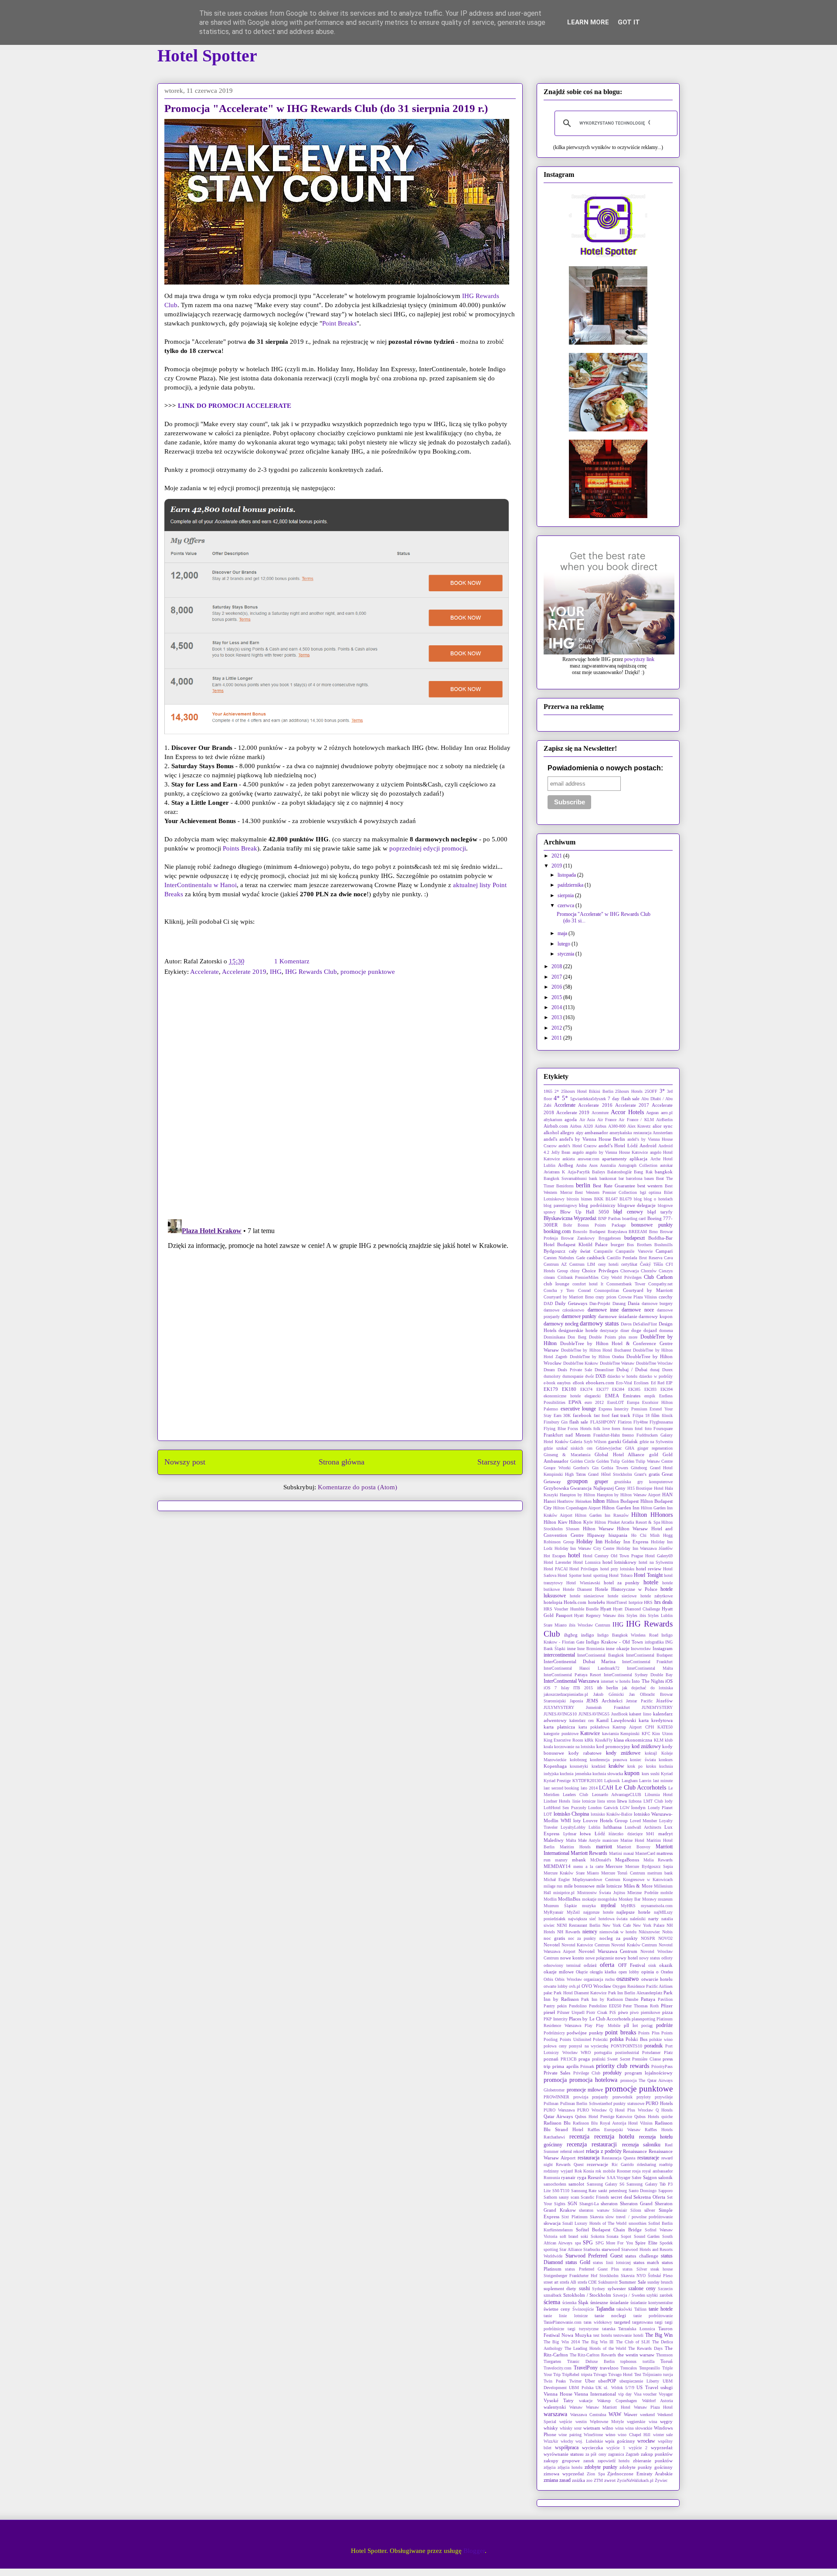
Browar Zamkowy (578, 1238)
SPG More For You (614, 2243)
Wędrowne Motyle (607, 2422)
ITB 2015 (583, 1688)
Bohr (568, 1225)
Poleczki (600, 2039)
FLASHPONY (603, 1422)
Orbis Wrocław (568, 1979)
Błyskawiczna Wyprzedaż (570, 1218)
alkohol (551, 1132)
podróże (664, 2025)
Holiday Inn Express (626, 1542)
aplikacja (638, 1159)
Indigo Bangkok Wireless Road (628, 1635)
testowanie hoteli (628, 2335)
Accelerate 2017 (632, 1105)
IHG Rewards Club (311, 972)
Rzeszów (596, 2177)
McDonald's (601, 1860)
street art (551, 2282)
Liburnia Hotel (659, 1795)
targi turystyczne (583, 2329)
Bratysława (617, 1232)
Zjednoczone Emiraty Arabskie (640, 2474)
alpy (580, 1133)
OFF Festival (632, 1965)
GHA (630, 1448)
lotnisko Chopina (572, 1814)
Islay (565, 1688)
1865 (548, 1091)
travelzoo (609, 2368)
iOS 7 (550, 1688)
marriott (604, 1847)
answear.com (589, 1159)
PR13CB (569, 2059)
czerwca (567, 905)
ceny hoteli (608, 1264)
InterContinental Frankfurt (648, 1662)
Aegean (652, 1113)
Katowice (590, 1733)
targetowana (642, 2322)
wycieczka (592, 2447)
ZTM (598, 2480)
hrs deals (663, 1602)
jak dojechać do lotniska (647, 1688)
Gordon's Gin (586, 1468)
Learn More (588, 22)
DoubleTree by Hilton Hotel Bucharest (596, 1350)
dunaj (655, 1370)
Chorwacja (629, 1271)
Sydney (599, 2289)
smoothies (638, 2223)
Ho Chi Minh (645, 1535)
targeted (622, 2322)
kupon (632, 1773)
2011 (557, 1038)
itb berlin (608, 1688)
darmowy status (599, 1323)
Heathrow (565, 1501)
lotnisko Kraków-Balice (612, 1814)
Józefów (664, 1701)
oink (652, 1965)
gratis (654, 1474)
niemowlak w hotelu (618, 1932)
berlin (583, 1185)
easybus (564, 1383)
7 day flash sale (624, 1098)
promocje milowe (585, 2090)
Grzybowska (556, 1488)
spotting (551, 2249)
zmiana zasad (557, 2480)
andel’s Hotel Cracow (578, 1146)
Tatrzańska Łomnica (636, 2329)
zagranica (616, 2454)
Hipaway (596, 1535)
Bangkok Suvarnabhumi (565, 1178)
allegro (567, 1132)
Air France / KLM (636, 1120)
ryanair (568, 2177)
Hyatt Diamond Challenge (636, 1609)
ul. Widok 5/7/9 (619, 2388)
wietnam (592, 2428)
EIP (669, 1383)
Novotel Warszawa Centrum (608, 1951)
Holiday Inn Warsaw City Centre (585, 1548)
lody (669, 1801)
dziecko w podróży (656, 1376)
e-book (549, 1383)
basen (649, 1178)
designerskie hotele (578, 1330)
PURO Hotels (659, 2103)
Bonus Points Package (602, 1225)
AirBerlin (664, 1120)
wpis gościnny (620, 2441)
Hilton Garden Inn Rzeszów (602, 1515)
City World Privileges (621, 1277)
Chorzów (649, 1271)
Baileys (599, 1172)
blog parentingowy (560, 1205)
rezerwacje (597, 2164)
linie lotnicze (584, 1801)
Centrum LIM (582, 1264)
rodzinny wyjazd (558, 2171)
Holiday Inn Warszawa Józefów (645, 1548)
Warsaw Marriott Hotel (608, 2407)
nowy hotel (626, 1958)
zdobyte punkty (601, 2467)
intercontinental (559, 1655)
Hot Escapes (555, 1556)
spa (578, 2243)
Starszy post (497, 1462)
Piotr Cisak (597, 2012)
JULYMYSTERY (559, 1707)
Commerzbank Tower (626, 1284)
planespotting (643, 2019)
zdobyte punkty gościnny (646, 2467)
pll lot (631, 2025)
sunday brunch (660, 2282)
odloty (667, 1958)
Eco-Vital (624, 1383)
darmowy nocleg (561, 1324)
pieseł (549, 2012)
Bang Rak (643, 1172)
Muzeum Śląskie (560, 1906)
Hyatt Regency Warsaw (595, 1615)
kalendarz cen (582, 1720)
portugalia (603, 2052)
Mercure (614, 1866)
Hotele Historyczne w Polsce (626, 1589)
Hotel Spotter (207, 56)
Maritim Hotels (575, 1847)
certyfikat (629, 1264)
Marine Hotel (632, 1840)
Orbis (548, 1979)
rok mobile (605, 2171)
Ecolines (641, 1383)
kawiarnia (610, 1734)
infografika (654, 1642)
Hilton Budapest (623, 1501)
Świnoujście (583, 2309)
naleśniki (638, 1919)
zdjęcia (549, 2467)
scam (575, 2197)
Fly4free (641, 1422)
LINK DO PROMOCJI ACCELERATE (235, 406)
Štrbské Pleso (660, 2276)
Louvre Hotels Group (605, 1820)
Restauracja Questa (618, 2158)
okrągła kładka (603, 1972)
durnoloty (552, 1376)
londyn (638, 1807)
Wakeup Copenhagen (617, 2401)
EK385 (634, 1389)
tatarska (609, 2329)
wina (619, 2428)
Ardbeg (566, 1165)
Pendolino (578, 2006)
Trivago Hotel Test (624, 2374)
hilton (599, 1501)
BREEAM (638, 1232)
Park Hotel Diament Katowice (580, 1993)
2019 (557, 866)
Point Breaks (339, 323)
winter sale (663, 2435)
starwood (611, 2249)
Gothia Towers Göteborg (624, 1468)
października (571, 885)
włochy (567, 2441)
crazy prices (606, 1297)
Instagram (663, 1648)
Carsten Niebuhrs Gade (564, 1258)
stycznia (567, 954)
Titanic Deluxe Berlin (591, 2361)
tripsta (587, 2374)
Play (589, 2025)
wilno (608, 2428)
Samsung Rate (584, 2191)
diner (625, 1330)
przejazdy (600, 2097)
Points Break (240, 848)
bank (593, 1178)
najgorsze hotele (598, 1912)
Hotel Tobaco (621, 1575)
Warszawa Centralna (588, 2415)
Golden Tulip (608, 1461)
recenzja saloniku (641, 2145)
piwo (623, 2012)
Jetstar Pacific (639, 1701)
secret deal (621, 2197)
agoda (571, 1119)
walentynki (555, 2407)
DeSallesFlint (645, 1324)
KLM (659, 1740)
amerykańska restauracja (630, 1133)
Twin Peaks (555, 2381)
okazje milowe (559, 1972)
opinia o (650, 1972)
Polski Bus (636, 2039)
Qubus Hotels (647, 2117)
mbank (579, 1860)
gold (654, 1454)
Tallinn (640, 2309)
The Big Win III (598, 2342)
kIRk (589, 1740)
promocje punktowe (368, 972)
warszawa (555, 2414)
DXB (601, 1376)
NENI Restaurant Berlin (578, 1925)
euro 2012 (594, 1402)
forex (616, 1429)
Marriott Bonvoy (634, 1847)
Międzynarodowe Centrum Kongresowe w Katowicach (623, 1879)
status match (646, 2262)
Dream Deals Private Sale (568, 1370)
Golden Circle (583, 1461)
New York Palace (649, 1925)
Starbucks (592, 2249)
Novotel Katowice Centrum (586, 1945)
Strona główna (342, 1462)
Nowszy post (185, 1462)
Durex (667, 1370)
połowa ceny (555, 2046)
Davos (626, 1324)
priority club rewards (623, 2066)
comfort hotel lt (588, 1284)
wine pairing (570, 2435)
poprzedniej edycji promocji (428, 848)
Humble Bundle (584, 1609)
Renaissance (635, 2151)
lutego (565, 944)
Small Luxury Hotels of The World (594, 2223)
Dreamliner (604, 1370)
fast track (621, 1415)
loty (577, 1820)
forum (628, 1429)
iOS (669, 1681)
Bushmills (663, 1245)
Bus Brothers (639, 1245)
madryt (665, 1834)
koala (548, 1747)
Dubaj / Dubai (632, 1369)
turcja (668, 2374)
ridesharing (646, 2164)
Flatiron (625, 1422)
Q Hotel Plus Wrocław (631, 2110)
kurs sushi (651, 1774)
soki (584, 2236)
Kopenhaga (555, 1766)
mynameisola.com (657, 1906)
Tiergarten (552, 2361)
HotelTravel (617, 1602)
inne (572, 1648)
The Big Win (659, 2335)
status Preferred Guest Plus (592, 2269)
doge (636, 1330)
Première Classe (646, 2059)
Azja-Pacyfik (579, 1172)
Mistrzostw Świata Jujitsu (601, 1893)
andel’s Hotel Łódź (618, 1146)
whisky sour (571, 2428)
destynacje (609, 1330)
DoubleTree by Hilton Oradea (597, 1357)
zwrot (610, 2480)
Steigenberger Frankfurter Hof (570, 2276)
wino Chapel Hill (634, 2435)
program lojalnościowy (649, 2073)
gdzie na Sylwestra (656, 1442)
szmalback (553, 2295)
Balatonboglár (619, 1172)
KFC (646, 1734)
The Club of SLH (633, 2342)
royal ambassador (657, 2171)
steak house (662, 2269)
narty (653, 1918)
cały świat (580, 1251)
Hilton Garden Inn (621, 1508)
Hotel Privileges (584, 1569)
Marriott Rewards (589, 1853)
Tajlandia (605, 2309)
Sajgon (650, 2177)
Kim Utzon (662, 1734)
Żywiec (661, 2480)
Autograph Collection (638, 1165)
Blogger (474, 2551)
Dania (634, 1303)
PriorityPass (662, 2066)
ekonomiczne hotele (562, 1396)
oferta (607, 1965)
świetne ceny (557, 2309)
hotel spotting (595, 1575)
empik (650, 1396)
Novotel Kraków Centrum (634, 1945)
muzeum (665, 1899)
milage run (553, 1886)
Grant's (640, 1474)
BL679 (626, 1199)
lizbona (635, 1801)
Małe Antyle (589, 1840)
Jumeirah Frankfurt (608, 1707)
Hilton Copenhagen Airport (577, 1508)
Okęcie (582, 1972)
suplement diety (560, 2288)
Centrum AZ (555, 1264)
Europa (633, 1402)
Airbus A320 (581, 1126)
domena (666, 1330)
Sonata (612, 2236)
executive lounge (578, 1409)
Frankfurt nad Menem (567, 1435)
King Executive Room (563, 1740)
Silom (636, 2210)
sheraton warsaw (594, 2210)
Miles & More (638, 1886)
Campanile (603, 1251)
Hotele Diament (577, 1589)
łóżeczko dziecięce (626, 1834)
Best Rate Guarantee (614, 1186)
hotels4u (597, 1602)
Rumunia (552, 2178)
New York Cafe (617, 1925)
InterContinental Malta (650, 1668)
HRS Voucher (556, 1609)
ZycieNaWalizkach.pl (635, 2480)
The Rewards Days (645, 2348)
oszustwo (628, 1979)
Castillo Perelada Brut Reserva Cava (640, 1258)
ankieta (568, 1159)
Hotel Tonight (648, 1575)
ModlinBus (569, 1899)
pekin (562, 2006)
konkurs (666, 1760)
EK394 (667, 1389)
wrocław (646, 2441)
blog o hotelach (658, 1199)
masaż (629, 1853)
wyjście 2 (638, 2448)
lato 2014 (589, 1788)
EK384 (618, 1389)
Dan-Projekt (600, 1303)
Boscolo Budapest (589, 1232)
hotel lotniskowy (620, 1562)
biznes (587, 1199)
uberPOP (607, 2381)
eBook (578, 1383)
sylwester (617, 2288)
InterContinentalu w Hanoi (201, 885)
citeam (549, 1277)
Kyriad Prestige (557, 1781)
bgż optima (651, 1192)
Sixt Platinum (574, 2217)
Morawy (649, 1899)
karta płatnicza (559, 1727)
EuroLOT (616, 1402)
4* (557, 1098)
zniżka (578, 2480)
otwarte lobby (556, 1986)
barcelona (634, 1178)
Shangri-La (589, 2204)
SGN (572, 2203)
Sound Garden (647, 2236)
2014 (557, 1007)
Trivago (600, 2374)
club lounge (556, 1284)
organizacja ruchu (599, 1979)
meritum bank (660, 1873)
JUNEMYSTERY (657, 1707)
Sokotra (597, 2236)
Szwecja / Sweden (629, 2295)
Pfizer (667, 2006)
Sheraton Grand (636, 2203)
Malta (571, 1840)
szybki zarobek (660, 2295)
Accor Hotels (627, 1112)
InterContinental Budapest (649, 1655)
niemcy (590, 1932)
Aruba (581, 1165)
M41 (650, 1834)
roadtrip (666, 2164)
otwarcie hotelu (657, 1979)
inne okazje (618, 1648)
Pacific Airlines (659, 1986)
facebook (582, 1415)
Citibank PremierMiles (578, 1277)
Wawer (631, 2414)
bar (621, 1178)
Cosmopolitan (607, 1290)
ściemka (569, 2303)
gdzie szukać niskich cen (568, 1448)
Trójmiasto (652, 2374)
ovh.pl (575, 1986)
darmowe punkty (579, 1316)
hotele (651, 1582)
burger (618, 1244)
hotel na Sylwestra (656, 1562)
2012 (557, 1028)
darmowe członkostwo (564, 1310)
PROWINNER (556, 2097)
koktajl (651, 1753)
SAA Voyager (619, 2178)
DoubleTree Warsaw (617, 1363)
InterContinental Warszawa (571, 1681)
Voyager (666, 2394)
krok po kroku (642, 1766)
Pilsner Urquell (571, 2012)
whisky (551, 2428)
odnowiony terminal (562, 1965)
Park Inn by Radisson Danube (610, 1999)
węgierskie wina (642, 2422)
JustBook (619, 1714)
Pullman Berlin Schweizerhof (586, 2103)
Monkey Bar (629, 1899)
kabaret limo (640, 1714)
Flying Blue (555, 1429)
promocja (555, 2080)
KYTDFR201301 (588, 1781)
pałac (548, 1993)
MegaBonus (627, 1860)
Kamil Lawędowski (616, 1720)
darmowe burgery (657, 1303)
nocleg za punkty (619, 1938)
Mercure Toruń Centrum (623, 1873)
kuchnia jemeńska (575, 1774)
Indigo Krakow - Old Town (614, 1642)
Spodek (666, 2243)
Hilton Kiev (556, 1522)
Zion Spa (596, 2474)
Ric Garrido (623, 2164)
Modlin (550, 1899)
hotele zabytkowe (657, 1596)
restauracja (589, 2158)
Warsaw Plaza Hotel (653, 2407)
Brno (653, 1232)
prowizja (581, 2097)
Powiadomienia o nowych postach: (605, 768)
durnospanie (573, 1376)
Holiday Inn (589, 1542)
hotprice (636, 1602)
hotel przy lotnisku (617, 1569)
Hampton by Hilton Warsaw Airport (629, 1495)
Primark (587, 2066)
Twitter (575, 2381)
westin (581, 2422)
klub (669, 1740)
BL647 (612, 1199)
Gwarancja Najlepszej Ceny (598, 1488)
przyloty (644, 2097)
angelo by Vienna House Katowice (617, 1152)
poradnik (653, 2046)
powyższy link (639, 659)
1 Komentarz (292, 961)
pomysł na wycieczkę (589, 2046)
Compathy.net (660, 1284)
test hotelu (603, 2335)
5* (565, 1098)
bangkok (664, 1172)
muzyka (589, 1906)
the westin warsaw (636, 2355)
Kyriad (667, 1774)
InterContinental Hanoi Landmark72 (582, 1668)
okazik (666, 1965)
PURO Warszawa (559, 2110)
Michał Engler (557, 1879)
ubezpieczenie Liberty (639, 2381)
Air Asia (587, 1120)
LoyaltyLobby (573, 1827)
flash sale (579, 1422)
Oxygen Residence (629, 1986)
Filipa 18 (641, 1415)
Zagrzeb (632, 2454)
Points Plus (649, 2033)
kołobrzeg (578, 1760)
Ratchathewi (554, 2137)
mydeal (608, 1905)
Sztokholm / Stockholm (587, 2295)
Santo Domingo (643, 2191)
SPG (588, 2243)
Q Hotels (664, 2110)
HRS (648, 1602)
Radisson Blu (557, 2123)
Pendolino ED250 (605, 2006)
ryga (582, 2177)
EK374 (586, 1389)
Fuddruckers (647, 1435)
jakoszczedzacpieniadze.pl (566, 1694)
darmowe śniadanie (618, 1316)
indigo (588, 1635)
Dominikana (554, 1337)
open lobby (629, 1972)
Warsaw (576, 2407)
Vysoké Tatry (559, 2400)
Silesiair (620, 2210)
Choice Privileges (600, 1271)
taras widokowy (598, 2322)
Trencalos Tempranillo (640, 2368)
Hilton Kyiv (581, 1522)
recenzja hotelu (614, 2136)
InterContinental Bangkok (600, 1655)
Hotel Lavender (557, 1562)
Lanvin (645, 1781)
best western (650, 1186)
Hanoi (550, 1501)
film (655, 1415)
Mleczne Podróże (643, 1893)
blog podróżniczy (597, 1205)
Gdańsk (630, 1441)
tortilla (648, 2361)
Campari (664, 1251)
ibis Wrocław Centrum (590, 1625)
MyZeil (573, 1912)
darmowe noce (638, 1310)
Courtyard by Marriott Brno (569, 1297)
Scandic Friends (595, 2197)
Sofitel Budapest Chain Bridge (609, 2230)
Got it (629, 22)
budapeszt (635, 1238)
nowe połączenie (600, 1958)
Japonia (576, 1701)
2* (557, 1091)
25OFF (651, 1091)
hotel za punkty (622, 1583)
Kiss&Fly (604, 1740)
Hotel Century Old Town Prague (613, 1556)
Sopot (626, 2236)
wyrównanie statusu (564, 2454)
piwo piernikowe (645, 2012)
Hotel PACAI (556, 1569)
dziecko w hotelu (623, 1376)
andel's (550, 1139)
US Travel (647, 2387)
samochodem (555, 2184)
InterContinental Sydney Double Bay (638, 1675)
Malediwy (554, 1840)
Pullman (551, 2103)
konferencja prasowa (608, 1760)
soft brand (569, 2236)
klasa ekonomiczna (633, 1740)
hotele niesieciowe (587, 1596)
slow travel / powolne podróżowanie (639, 2217)
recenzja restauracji (592, 2144)
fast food (602, 1415)
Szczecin (665, 2289)
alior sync (663, 1126)
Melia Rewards (658, 1860)
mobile (667, 1893)
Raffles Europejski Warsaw (614, 2130)
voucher (650, 2394)
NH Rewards (569, 1932)
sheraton (609, 2203)
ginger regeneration (655, 1448)
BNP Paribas (609, 1219)
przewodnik (623, 2097)
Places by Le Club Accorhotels (600, 2019)
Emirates (632, 1396)
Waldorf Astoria (657, 2401)
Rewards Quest (570, 2164)
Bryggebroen (610, 1238)
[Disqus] (340, 1099)
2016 (557, 987)
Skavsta (597, 2217)
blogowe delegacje (637, 1205)
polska (617, 2039)
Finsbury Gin (556, 1422)
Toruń (667, 2361)
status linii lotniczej (612, 2262)
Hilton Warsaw (598, 1529)
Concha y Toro (559, 1290)
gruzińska (623, 1482)
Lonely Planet (660, 1808)
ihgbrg (571, 1635)
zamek (589, 2461)
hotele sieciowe (622, 1596)
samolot (576, 2184)
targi (659, 2322)
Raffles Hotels (659, 2130)
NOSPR (648, 1938)
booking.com (557, 1231)
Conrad (584, 1290)
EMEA (612, 1396)
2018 (557, 966)
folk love (602, 1429)
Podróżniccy (554, 2033)
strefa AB (568, 2282)
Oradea (667, 1972)
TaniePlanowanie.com (563, 2322)
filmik (667, 1415)
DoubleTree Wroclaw (655, 1363)
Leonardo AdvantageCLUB (617, 1795)
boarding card (634, 1219)
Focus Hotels (580, 1429)
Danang (619, 1303)
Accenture (600, 1113)
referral (566, 2151)
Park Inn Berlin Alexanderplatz (635, 1993)
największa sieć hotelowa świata (598, 1919)
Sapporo (665, 2191)
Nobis (667, 1932)
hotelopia (553, 1602)
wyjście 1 (616, 2448)
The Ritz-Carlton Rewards (593, 2355)
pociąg (647, 2025)
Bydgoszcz (555, 1251)
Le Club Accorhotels (641, 1787)
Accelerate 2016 (595, 1105)
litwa (622, 1801)
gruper (601, 1481)
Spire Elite (646, 2243)
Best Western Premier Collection (606, 1192)
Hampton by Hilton (577, 1495)
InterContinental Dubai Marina (580, 1661)
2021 (557, 856)
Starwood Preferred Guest (594, 2256)
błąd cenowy (628, 1212)
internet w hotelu (616, 1681)
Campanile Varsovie (634, 1251)
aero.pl (667, 1113)
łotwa (585, 1834)
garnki (615, 1441)
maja (563, 933)
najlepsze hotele (633, 1912)
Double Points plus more (613, 1337)
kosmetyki (579, 1766)
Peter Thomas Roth (641, 2006)
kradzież (599, 1766)
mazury (561, 1860)
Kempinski (630, 1734)
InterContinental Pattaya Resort (572, 1675)
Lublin (594, 1827)
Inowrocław (641, 1649)
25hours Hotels (629, 1091)
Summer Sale (632, 2282)
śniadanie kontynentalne (652, 2303)
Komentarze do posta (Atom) (357, 1487)
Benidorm (565, 1186)
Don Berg (577, 1337)
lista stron (606, 1801)
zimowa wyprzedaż (564, 2474)
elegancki (593, 1396)
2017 (557, 977)
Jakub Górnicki (609, 1694)
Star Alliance (570, 2249)
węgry (666, 2421)
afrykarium (553, 1120)
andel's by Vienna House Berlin (592, 1139)
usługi (667, 2387)
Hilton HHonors (652, 1515)
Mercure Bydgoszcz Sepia (649, 1866)
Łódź (600, 1834)
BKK (599, 1199)
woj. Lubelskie (589, 2441)
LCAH (606, 1788)
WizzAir (551, 2441)
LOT (548, 1814)
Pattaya (648, 1999)
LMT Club (653, 1801)
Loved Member (644, 1821)
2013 (557, 1017)
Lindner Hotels (557, 1801)
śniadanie (619, 2302)
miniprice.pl (564, 1893)
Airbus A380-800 (610, 1126)
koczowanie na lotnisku (575, 1747)
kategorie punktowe (561, 1734)
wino (611, 2434)
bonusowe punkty (652, 1225)
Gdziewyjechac (609, 1448)
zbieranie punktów (653, 2461)
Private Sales (557, 2073)
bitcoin (573, 1199)
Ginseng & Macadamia (567, 1455)
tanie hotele (661, 2309)
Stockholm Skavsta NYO (623, 2276)
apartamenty (614, 1159)
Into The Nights (648, 1681)
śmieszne (599, 2302)
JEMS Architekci (604, 1701)
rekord (579, 2151)
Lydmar (570, 1834)
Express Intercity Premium (623, 1409)
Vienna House (558, 2394)
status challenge (642, 2256)
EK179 (551, 1389)
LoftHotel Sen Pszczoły (565, 1808)
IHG (276, 972)
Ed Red (658, 1383)
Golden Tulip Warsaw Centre (647, 1461)
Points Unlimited (575, 2039)
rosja (636, 2171)
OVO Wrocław (596, 1986)
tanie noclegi (610, 2315)
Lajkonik (612, 1781)
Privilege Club (587, 2073)
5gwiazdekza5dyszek (588, 1099)
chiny (575, 1271)
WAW (615, 2414)
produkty (612, 2073)
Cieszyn (666, 1271)
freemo (628, 1435)
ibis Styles (628, 1615)
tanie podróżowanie (653, 2316)
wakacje (586, 2401)
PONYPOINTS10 (626, 2046)
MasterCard (645, 1853)
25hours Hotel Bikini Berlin (587, 1091)
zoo (589, 2480)
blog (638, 1199)
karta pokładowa (594, 1727)
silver (650, 2210)
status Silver (635, 2269)
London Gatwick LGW (609, 1808)
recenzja (579, 2136)
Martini (616, 1853)
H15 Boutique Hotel (645, 1488)
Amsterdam (663, 1133)
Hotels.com (575, 1602)
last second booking (561, 1788)
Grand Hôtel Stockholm (610, 1474)
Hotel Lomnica (587, 1562)
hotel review (649, 1569)
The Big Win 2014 (562, 2342)
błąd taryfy (660, 1212)
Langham (630, 1781)
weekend (647, 2415)
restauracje (648, 2158)
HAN (667, 1495)
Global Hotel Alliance (619, 1454)
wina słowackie (639, 2428)
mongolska (607, 1899)
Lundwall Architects (643, 1827)
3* (662, 1091)
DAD (548, 1303)
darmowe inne (603, 1310)
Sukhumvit (608, 2282)
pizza (667, 2012)
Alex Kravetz (639, 1126)
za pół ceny (596, 2454)
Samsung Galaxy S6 (606, 2184)
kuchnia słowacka (608, 1774)
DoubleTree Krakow (581, 1363)
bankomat (608, 1178)
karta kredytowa (656, 1720)
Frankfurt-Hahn (607, 1435)
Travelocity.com (558, 2368)
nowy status (650, 1958)
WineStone (593, 2435)
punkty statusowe (629, 2103)
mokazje (589, 1899)
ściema (552, 2302)
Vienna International (595, 2394)
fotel (639, 1429)
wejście (566, 2422)
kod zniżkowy (646, 1746)
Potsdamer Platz (657, 2052)
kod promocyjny (613, 1746)
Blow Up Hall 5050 (585, 1212)
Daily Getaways (571, 1303)
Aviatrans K (554, 1172)
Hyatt (606, 1609)
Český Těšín (652, 1264)
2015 (557, 997)
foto (648, 1429)
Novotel (552, 1945)
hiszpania (618, 1535)
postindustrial (627, 2052)
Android (648, 1146)
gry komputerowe (655, 1482)
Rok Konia (584, 2171)
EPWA (575, 1402)
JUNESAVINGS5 (594, 1714)
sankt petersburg (612, 2191)
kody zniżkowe (623, 1753)
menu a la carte (588, 1866)
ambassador (596, 1132)
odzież (590, 1965)
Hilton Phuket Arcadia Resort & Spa (627, 1522)
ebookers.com (600, 1383)
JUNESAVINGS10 (560, 1714)
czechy (666, 1297)
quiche (667, 2117)
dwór (589, 1376)
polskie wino (661, 2039)
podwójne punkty (585, 2033)
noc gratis (554, 1938)
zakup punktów (657, 2454)
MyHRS (628, 1906)
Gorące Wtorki (557, 1468)
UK (599, 2388)
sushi (584, 2288)
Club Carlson (658, 1277)
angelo (578, 1152)
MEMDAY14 (557, 1866)
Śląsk (583, 2302)
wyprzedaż (662, 2447)
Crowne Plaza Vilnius (638, 1297)
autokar (666, 1165)
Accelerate (204, 972)
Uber (590, 2381)
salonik (665, 2177)
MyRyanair (553, 1912)
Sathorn (550, 2197)
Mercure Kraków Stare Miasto (571, 1873)
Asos (593, 1165)
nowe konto (572, 1958)
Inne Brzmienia (591, 1649)
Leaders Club (575, 1795)
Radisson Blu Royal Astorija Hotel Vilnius (613, 2123)
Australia (608, 1165)
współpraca (567, 2447)
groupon (577, 1481)
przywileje (664, 2097)
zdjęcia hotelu (570, 2467)
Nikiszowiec (649, 1932)
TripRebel (571, 2374)
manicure (610, 1840)
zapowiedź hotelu (614, 2461)
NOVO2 (665, 1938)
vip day (625, 2394)
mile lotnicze (609, 1886)
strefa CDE (587, 2282)
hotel (574, 1555)
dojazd (650, 1330)
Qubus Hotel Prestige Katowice (604, 2117)
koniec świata (643, 1760)
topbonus (628, 2361)
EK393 (650, 1389)
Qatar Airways (558, 2116)
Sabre (636, 2178)
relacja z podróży (604, 2151)
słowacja (552, 2223)
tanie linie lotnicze (566, 2316)
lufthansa (612, 1827)
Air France (607, 1120)
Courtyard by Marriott (648, 1290)
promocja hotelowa (593, 2080)
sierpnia (566, 895)
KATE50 (665, 1727)
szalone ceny (642, 2288)
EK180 (569, 1389)
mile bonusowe (579, 1886)
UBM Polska (581, 2388)
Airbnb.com (556, 1126)
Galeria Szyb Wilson (588, 1442)
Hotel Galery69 (659, 1556)
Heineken (584, 1501)
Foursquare (663, 1429)
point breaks (620, 2032)
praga (584, 2059)
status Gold (578, 2262)
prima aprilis (565, 2066)
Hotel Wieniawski (583, 1583)
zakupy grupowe (562, 2461)
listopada (567, 875)
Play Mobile (608, 2025)
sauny (564, 2197)
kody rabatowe (585, 1753)
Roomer (624, 2171)
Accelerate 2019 (244, 972)
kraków (616, 1766)
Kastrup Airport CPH (633, 1727)
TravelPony (586, 2368)
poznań (551, 2059)
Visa (638, 2394)
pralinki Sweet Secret (611, 2059)
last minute (663, 1781)
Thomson (664, 2355)
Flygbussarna (661, 1422)
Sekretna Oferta (649, 2197)
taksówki (624, 2309)
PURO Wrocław (592, 2110)
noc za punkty (582, 1938)
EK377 (602, 1389)
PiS (613, 2012)
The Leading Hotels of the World (595, 2348)
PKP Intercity (556, 2019)
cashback (596, 1257)
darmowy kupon (656, 1316)
